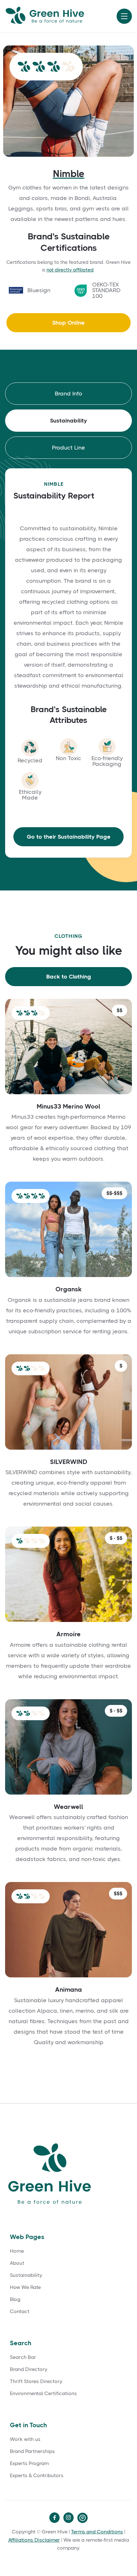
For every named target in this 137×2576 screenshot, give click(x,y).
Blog (15, 2299)
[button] (124, 16)
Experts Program (29, 2463)
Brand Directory (29, 2369)
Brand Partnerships (32, 2451)
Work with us (25, 2439)
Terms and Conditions (97, 2532)
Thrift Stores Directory (36, 2381)
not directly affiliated (70, 270)
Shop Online (68, 323)
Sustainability (26, 2275)
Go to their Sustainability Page (69, 837)
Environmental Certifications (43, 2394)
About (17, 2263)
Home (17, 2251)
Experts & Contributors (37, 2476)
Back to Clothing (69, 977)
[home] (53, 16)
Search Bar (23, 2357)
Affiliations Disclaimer (34, 2540)
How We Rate (25, 2287)
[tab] (68, 394)
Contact (20, 2312)
